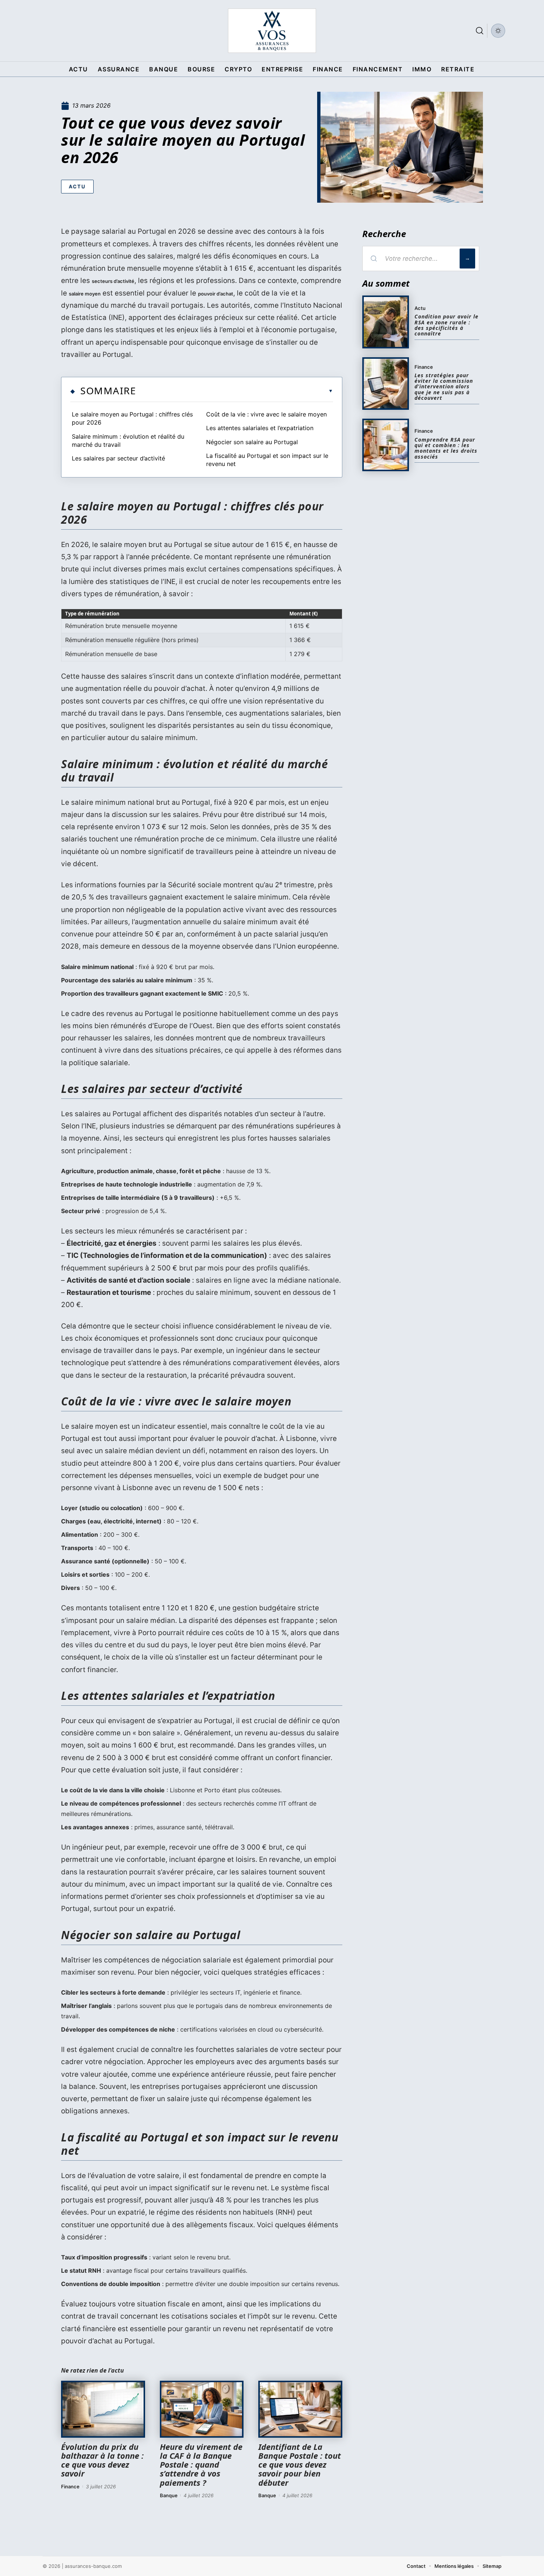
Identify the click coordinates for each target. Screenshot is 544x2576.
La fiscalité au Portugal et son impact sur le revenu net (267, 460)
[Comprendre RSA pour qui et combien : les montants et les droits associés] (386, 445)
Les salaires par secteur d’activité (118, 458)
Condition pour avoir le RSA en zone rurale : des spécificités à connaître (446, 325)
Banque (169, 2495)
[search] (480, 31)
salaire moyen (85, 294)
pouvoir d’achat (216, 294)
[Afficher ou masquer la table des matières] (234, 391)
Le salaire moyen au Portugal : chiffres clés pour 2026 (132, 418)
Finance (70, 2486)
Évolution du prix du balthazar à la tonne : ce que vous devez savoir (102, 2460)
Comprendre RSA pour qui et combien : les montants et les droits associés (446, 448)
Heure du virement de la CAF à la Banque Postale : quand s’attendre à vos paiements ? (201, 2464)
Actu (77, 186)
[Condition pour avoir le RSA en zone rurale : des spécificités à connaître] (386, 322)
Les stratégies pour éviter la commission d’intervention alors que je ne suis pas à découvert (444, 387)
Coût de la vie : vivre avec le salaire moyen (266, 414)
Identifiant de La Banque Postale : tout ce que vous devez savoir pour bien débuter (300, 2464)
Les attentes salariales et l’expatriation (260, 428)
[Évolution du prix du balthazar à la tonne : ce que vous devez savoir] (103, 2409)
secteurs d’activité (113, 281)
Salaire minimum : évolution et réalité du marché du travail (128, 440)
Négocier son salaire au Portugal (252, 442)
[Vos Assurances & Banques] (272, 31)
